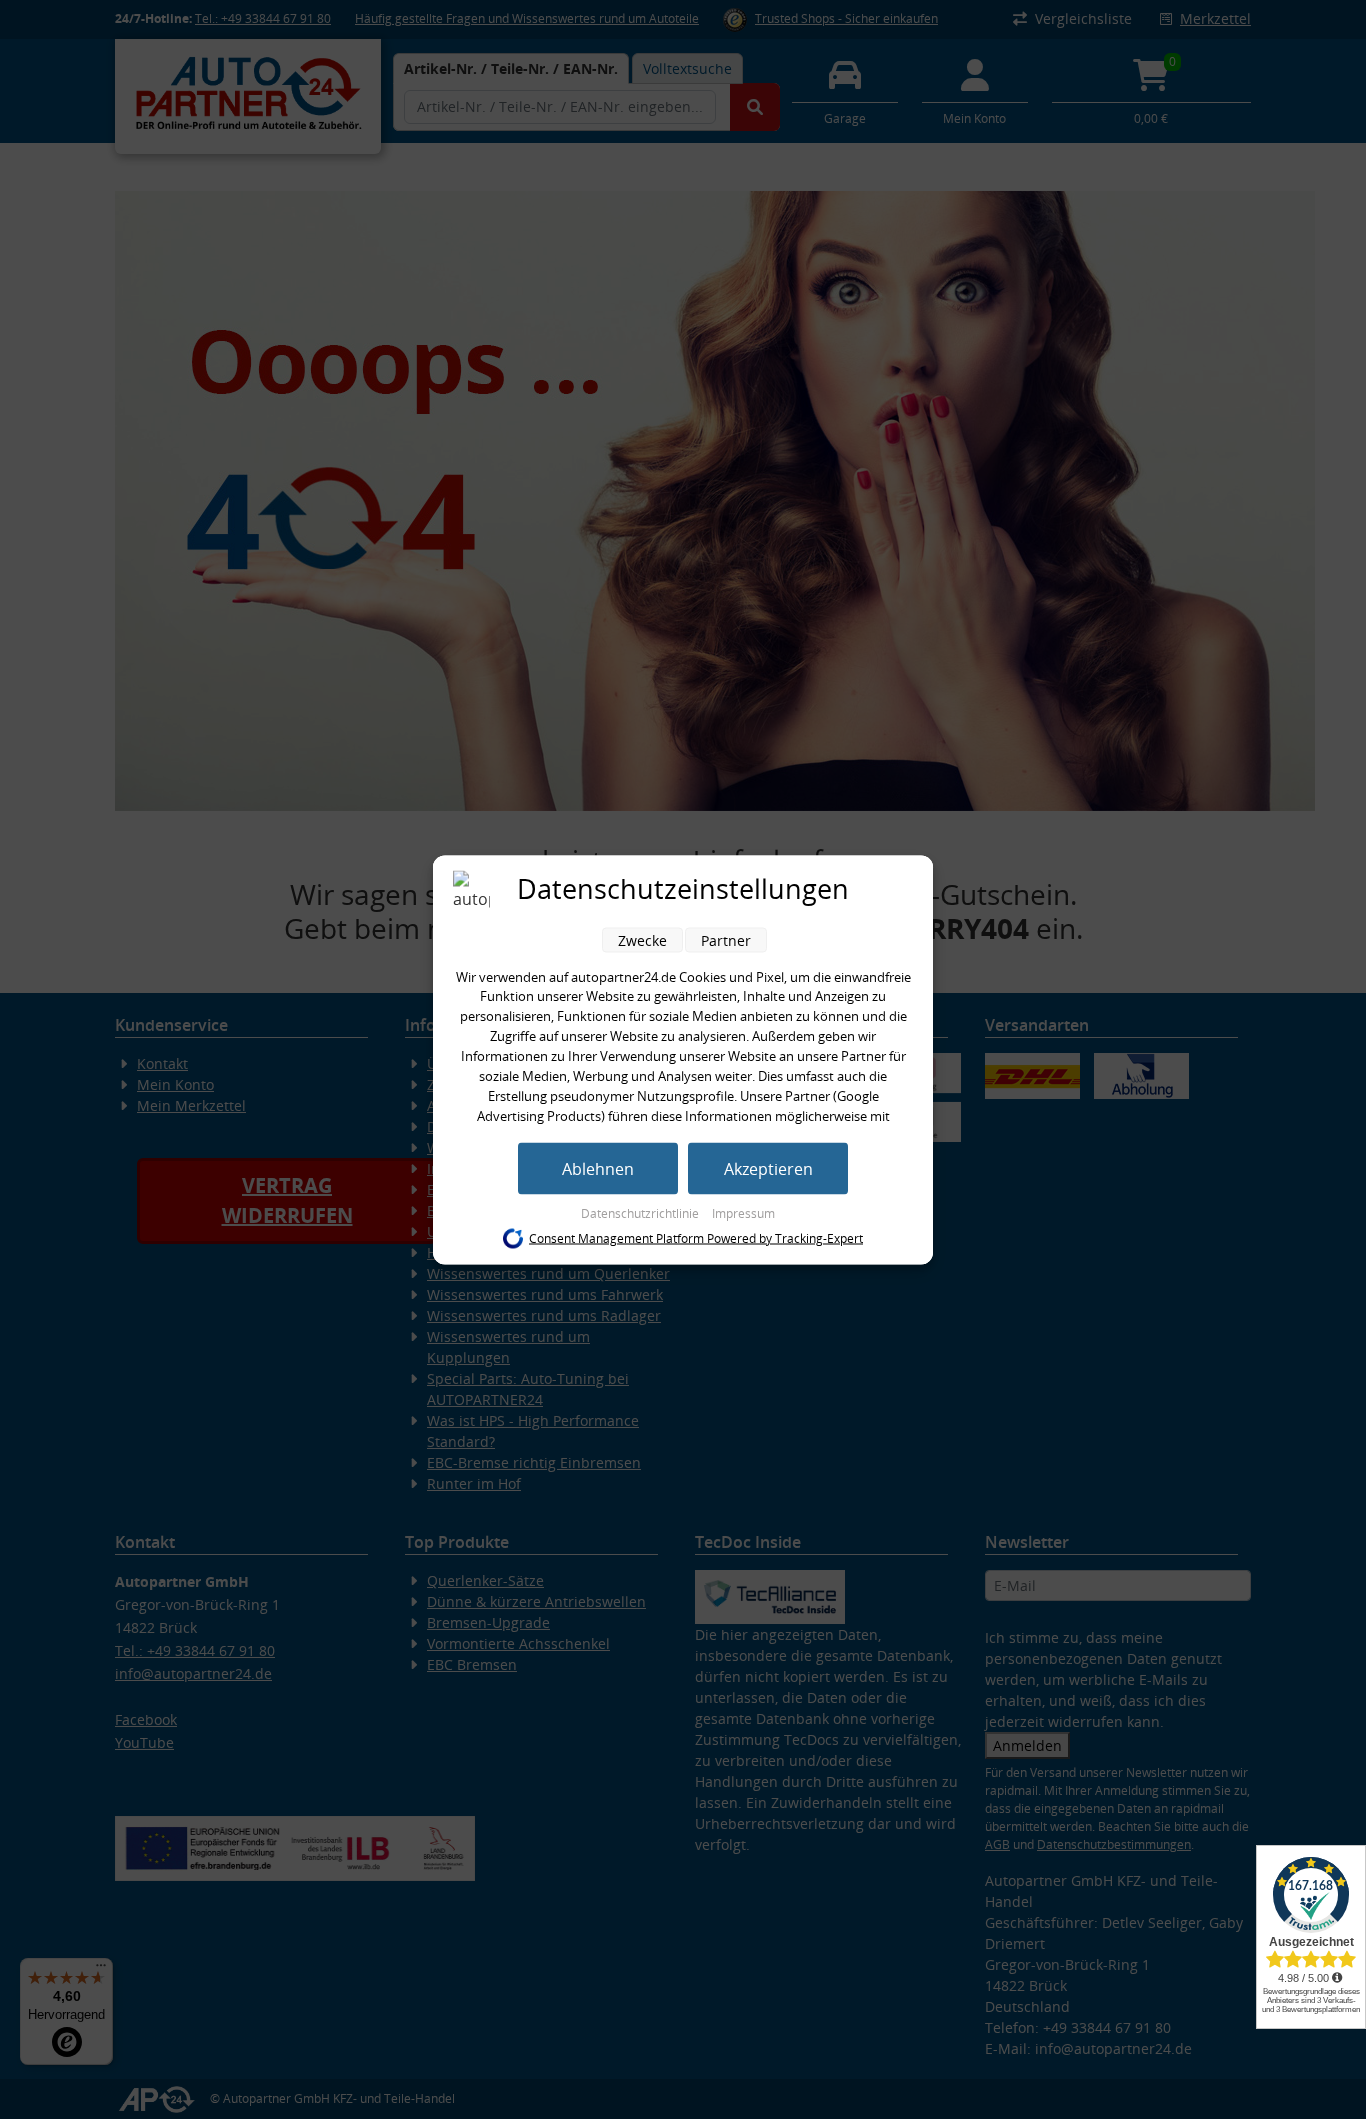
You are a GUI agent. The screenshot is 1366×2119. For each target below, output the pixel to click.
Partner (726, 939)
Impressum (743, 1212)
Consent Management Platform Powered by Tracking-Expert (696, 1238)
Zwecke (642, 939)
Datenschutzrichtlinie (641, 1212)
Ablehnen (598, 1168)
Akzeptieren (768, 1168)
